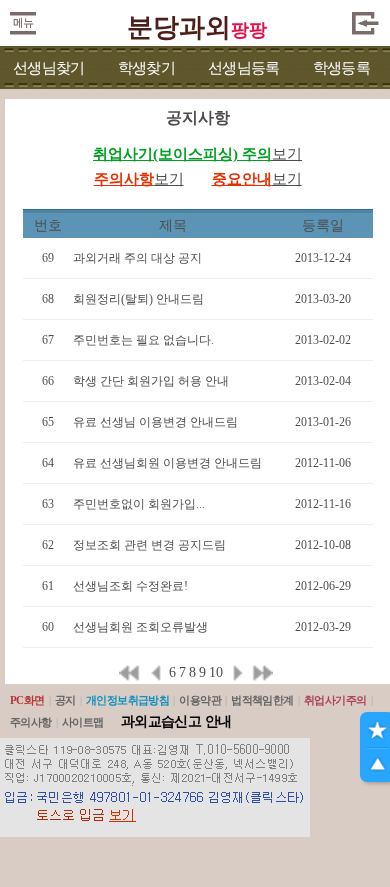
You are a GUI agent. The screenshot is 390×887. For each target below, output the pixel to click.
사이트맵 (83, 722)
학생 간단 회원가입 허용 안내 (151, 381)
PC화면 (27, 700)
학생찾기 (146, 68)
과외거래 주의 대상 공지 (137, 258)
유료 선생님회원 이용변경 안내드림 (167, 463)
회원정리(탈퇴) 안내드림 (138, 299)
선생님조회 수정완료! (130, 586)
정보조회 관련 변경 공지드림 (149, 545)
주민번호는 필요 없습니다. (143, 340)
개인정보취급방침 (128, 700)
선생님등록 (243, 68)
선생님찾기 (48, 68)
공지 (65, 700)
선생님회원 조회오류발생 (140, 627)
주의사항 (31, 722)
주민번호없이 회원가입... (139, 504)
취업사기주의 (335, 700)
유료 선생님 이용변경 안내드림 (155, 422)
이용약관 (200, 700)
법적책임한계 (262, 700)
